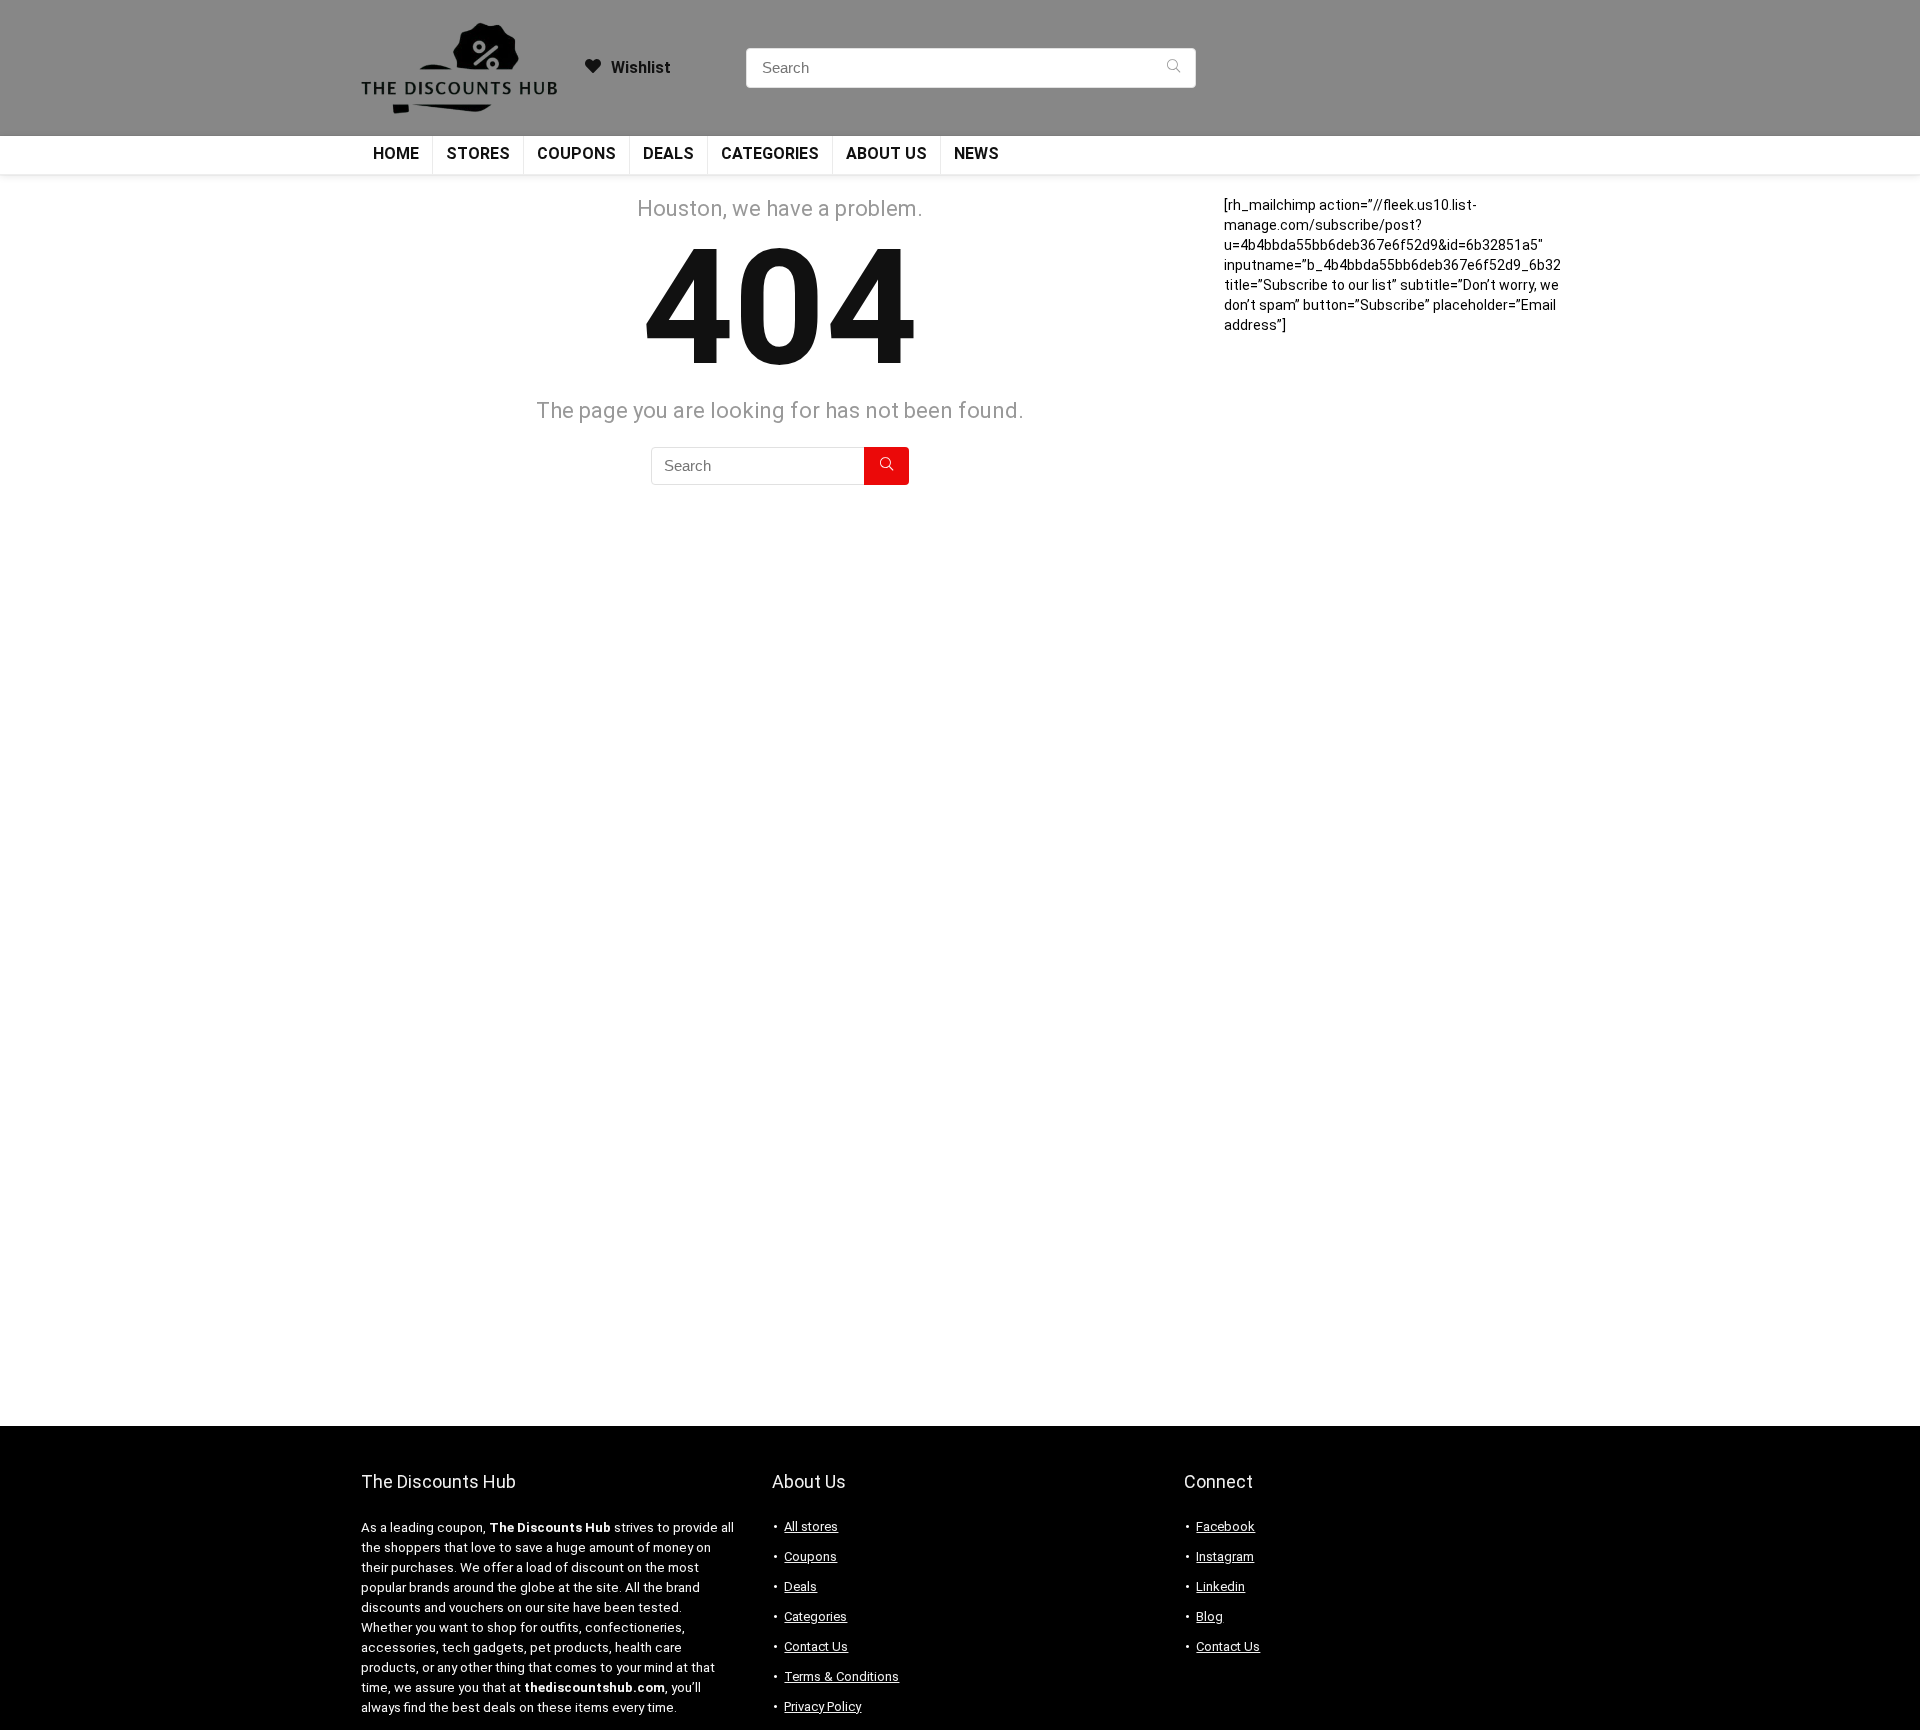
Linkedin (1220, 1586)
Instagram (1225, 1556)
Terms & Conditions (841, 1676)
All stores (811, 1526)
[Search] (1173, 68)
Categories (770, 153)
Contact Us (816, 1646)
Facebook (1225, 1526)
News (976, 153)
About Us (886, 153)
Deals (668, 153)
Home (396, 153)
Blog (1209, 1616)
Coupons (576, 153)
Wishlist (639, 67)
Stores (478, 153)
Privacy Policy (822, 1706)
